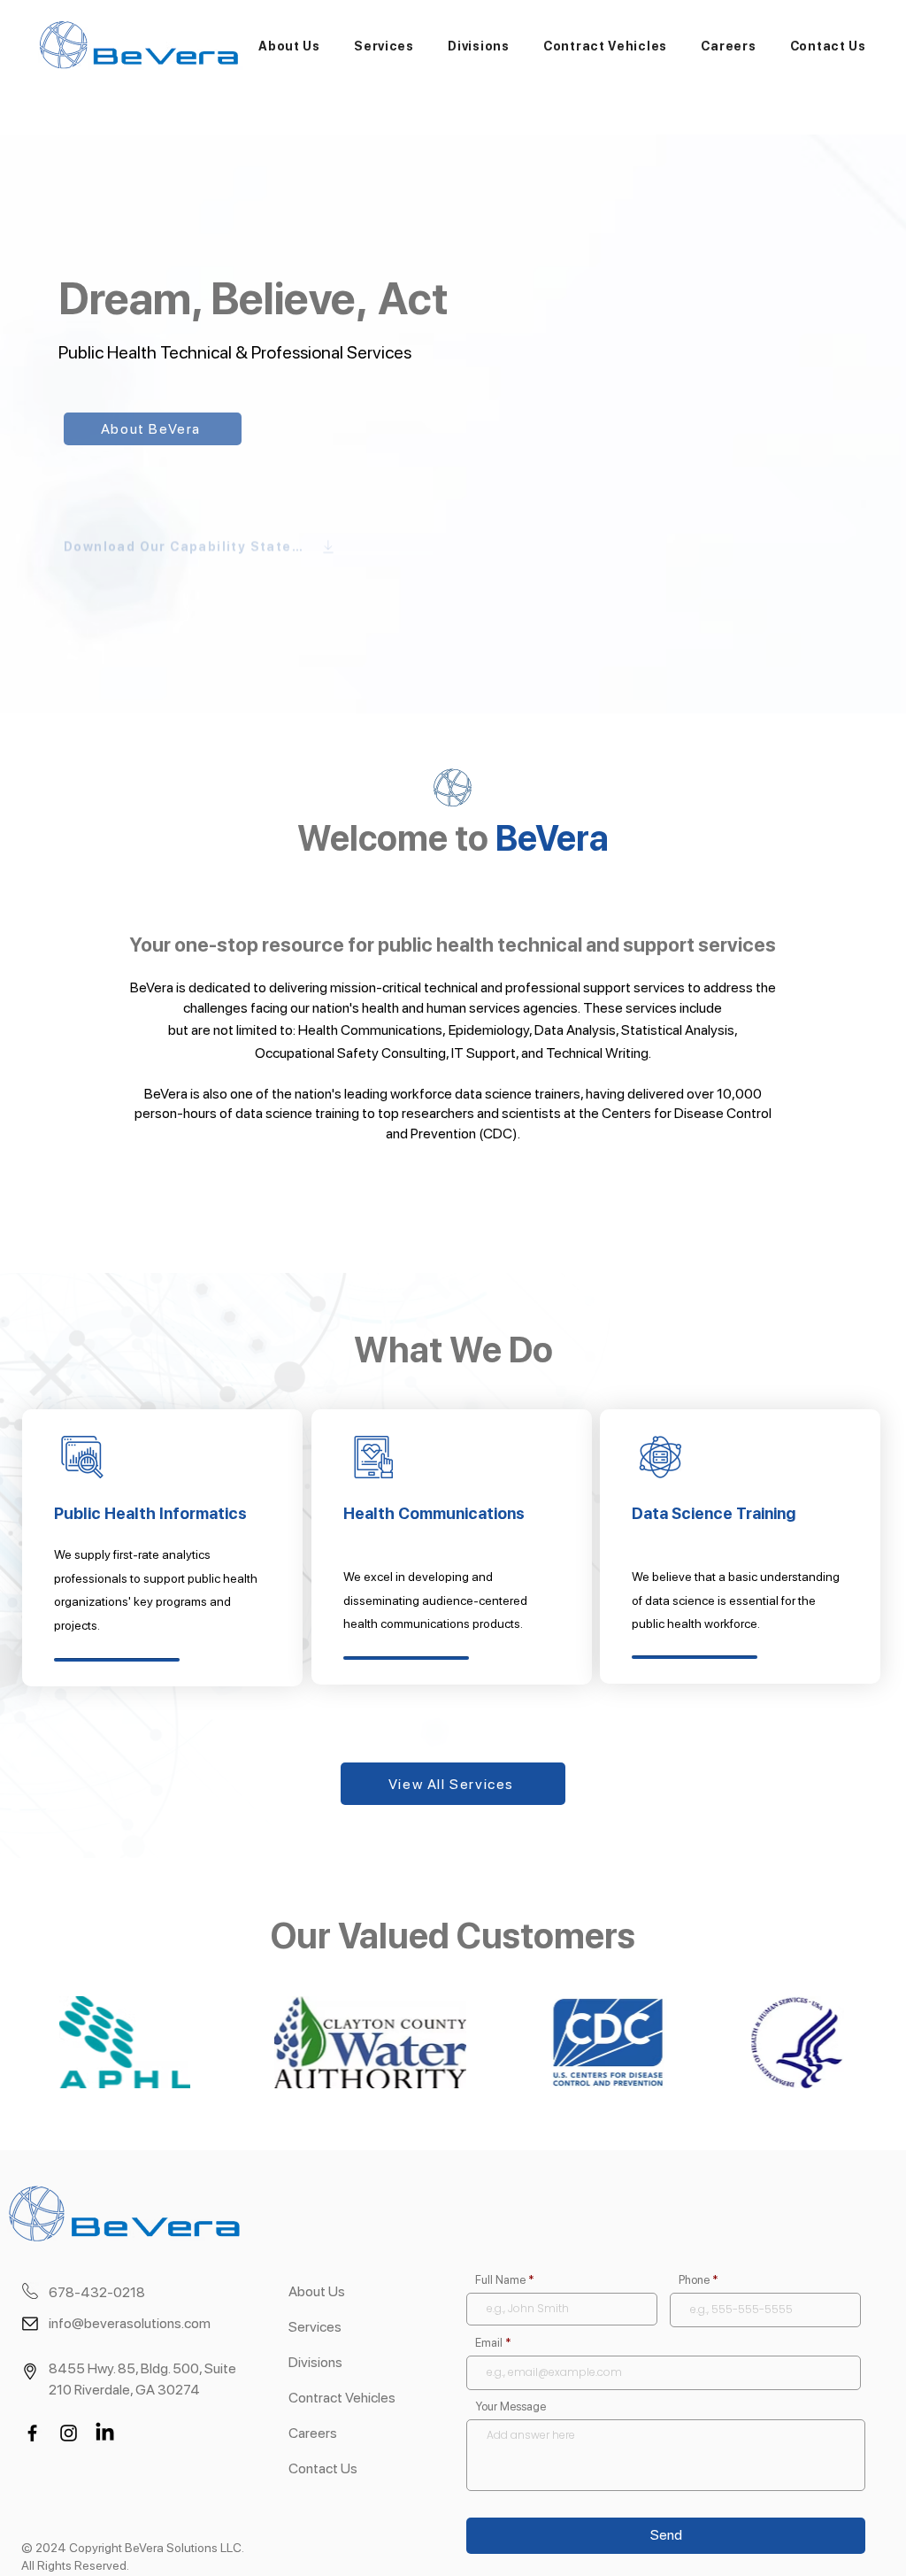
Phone (694, 2280)
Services (315, 2327)
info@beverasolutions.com (130, 2323)
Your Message (511, 2406)
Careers (313, 2433)
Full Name (500, 2280)
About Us (317, 2291)
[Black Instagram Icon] (69, 2433)
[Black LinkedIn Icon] (105, 2433)
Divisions (315, 2362)
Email (489, 2343)
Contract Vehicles (342, 2398)
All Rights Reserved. (75, 2565)
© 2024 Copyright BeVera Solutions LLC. (133, 2548)
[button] (289, 46)
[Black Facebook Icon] (32, 2433)
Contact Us (323, 2468)
